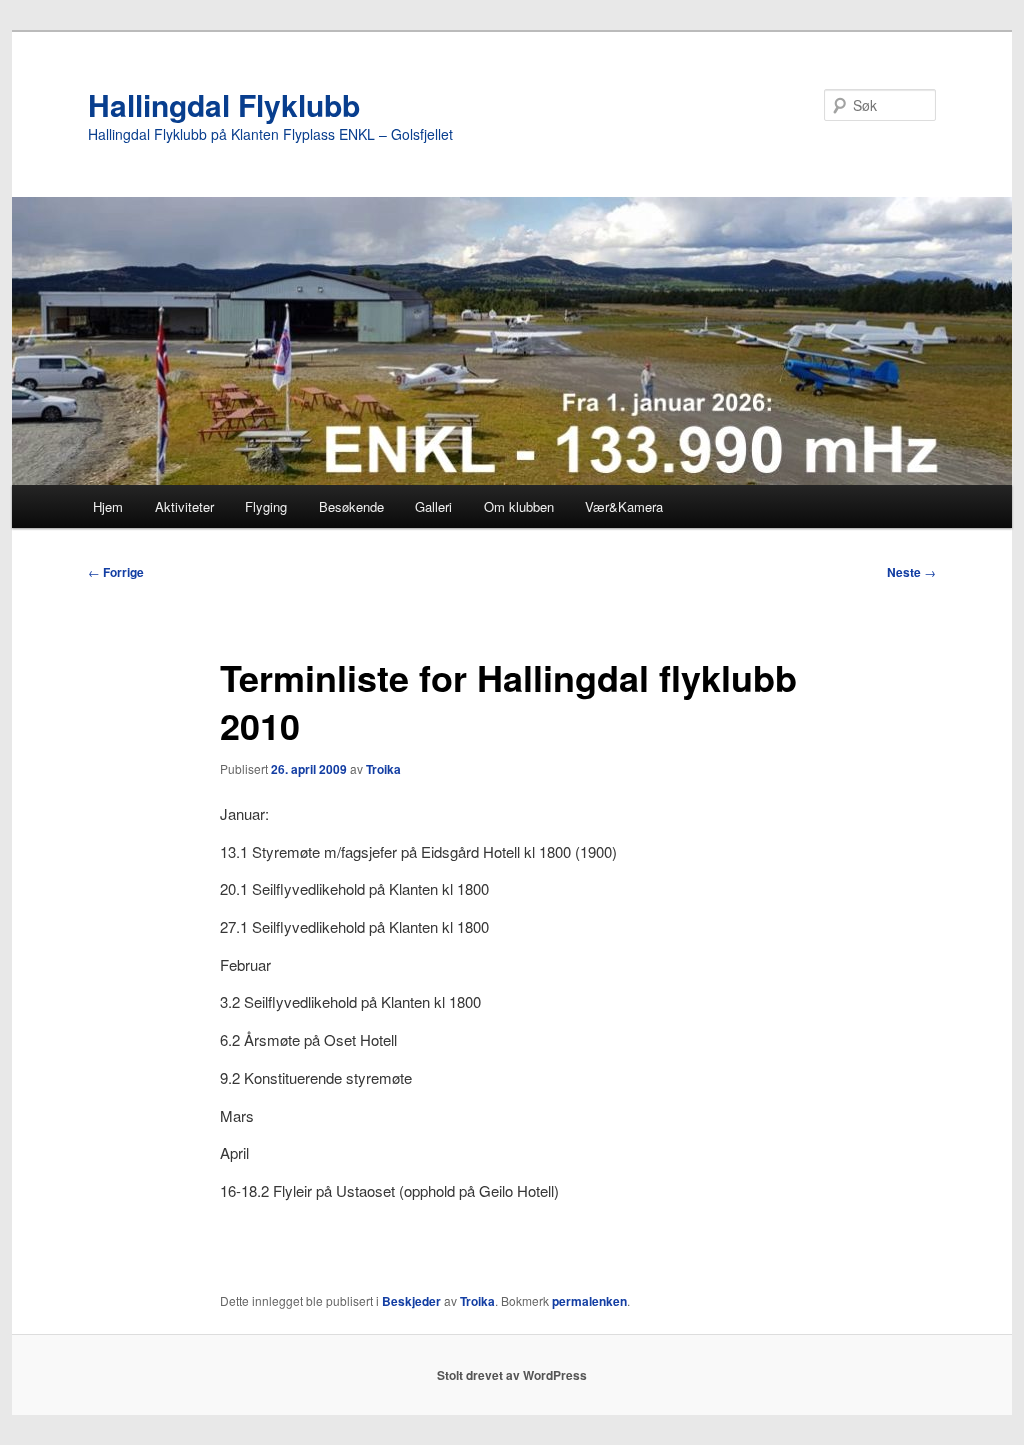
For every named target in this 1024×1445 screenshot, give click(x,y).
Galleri (433, 506)
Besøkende (351, 506)
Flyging (266, 506)
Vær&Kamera (624, 506)
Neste (911, 572)
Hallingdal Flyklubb (224, 104)
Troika (383, 769)
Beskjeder (411, 1301)
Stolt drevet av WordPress (512, 1375)
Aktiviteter (184, 506)
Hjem (108, 506)
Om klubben (519, 506)
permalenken (589, 1301)
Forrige (116, 572)
